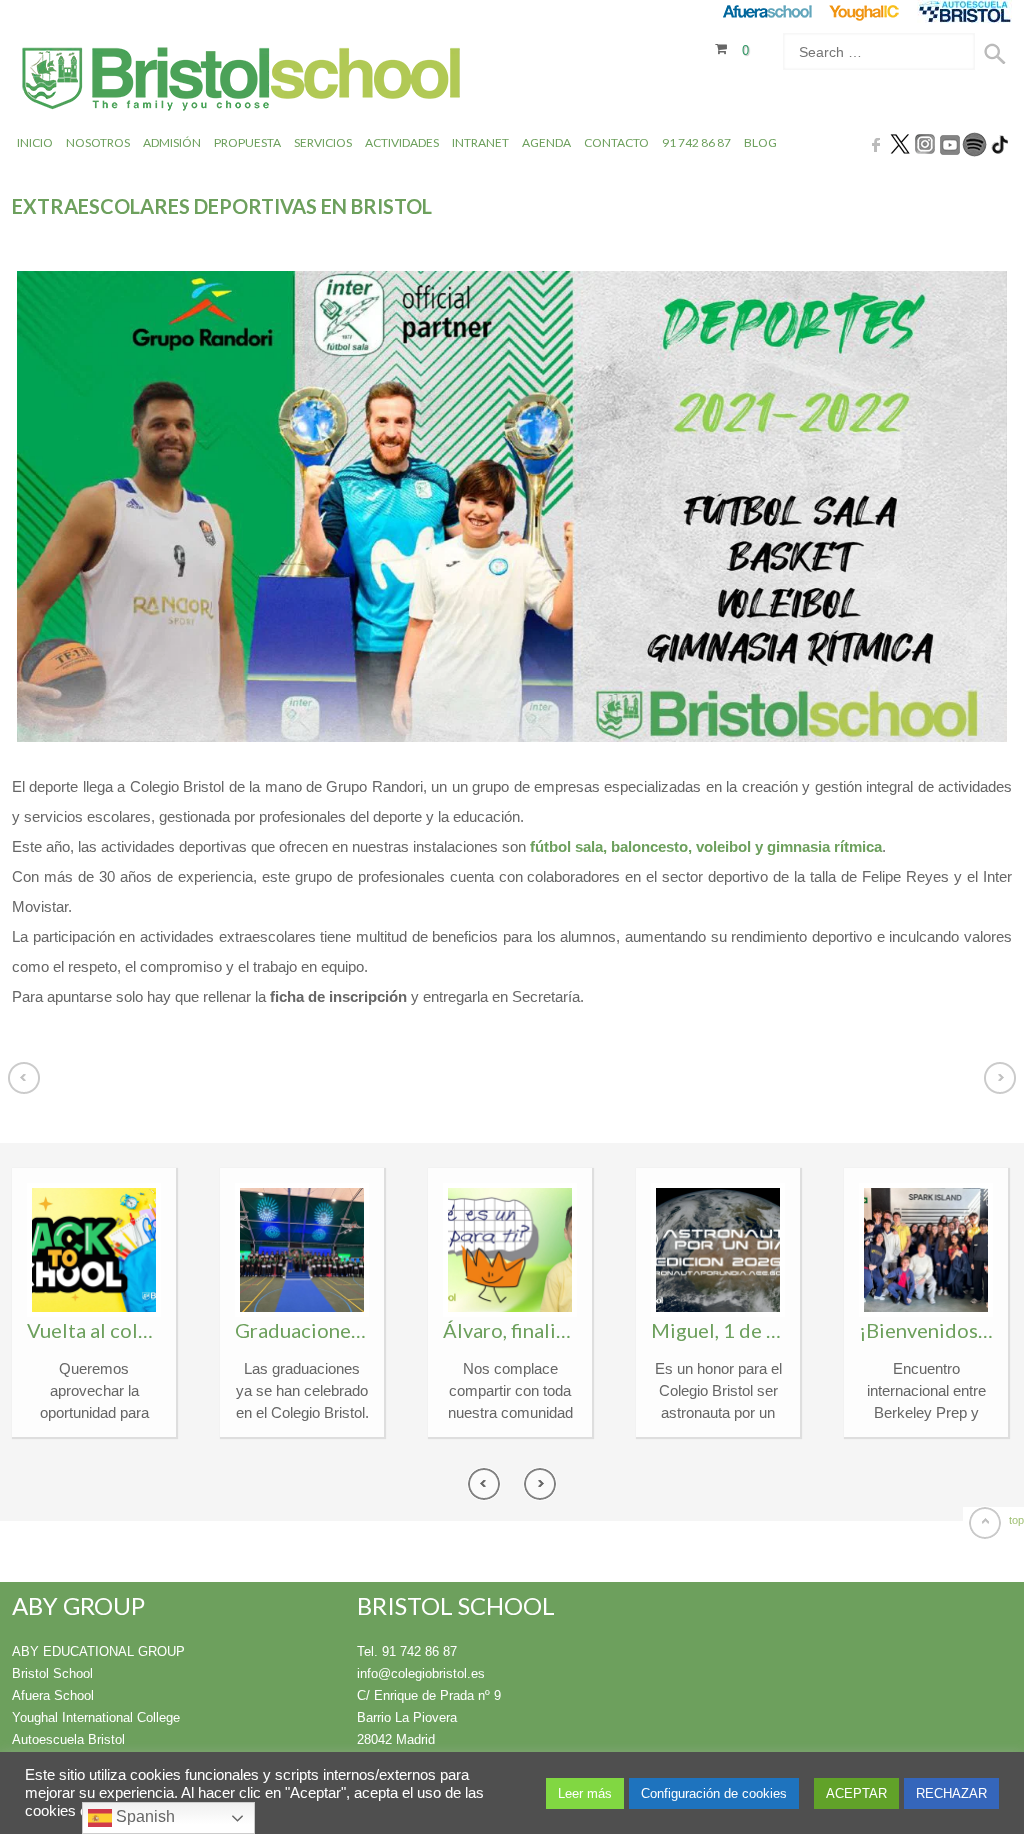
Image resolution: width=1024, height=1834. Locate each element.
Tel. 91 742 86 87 (407, 1651)
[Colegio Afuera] (766, 11)
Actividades (402, 142)
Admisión (172, 142)
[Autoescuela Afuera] (964, 11)
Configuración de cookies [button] (714, 1793)
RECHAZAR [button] (951, 1793)
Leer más (585, 1793)
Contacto (616, 142)
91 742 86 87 (696, 142)
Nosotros (98, 142)
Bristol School (52, 1673)
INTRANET (480, 142)
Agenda (546, 142)
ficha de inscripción (338, 996)
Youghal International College (96, 1717)
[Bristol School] (242, 81)
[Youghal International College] (865, 11)
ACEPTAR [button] (856, 1793)
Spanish (143, 1816)
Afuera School (53, 1695)
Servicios (323, 142)
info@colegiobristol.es (421, 1673)
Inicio (35, 142)
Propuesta (247, 142)
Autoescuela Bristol (68, 1739)
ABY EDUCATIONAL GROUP (98, 1651)
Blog (760, 142)
